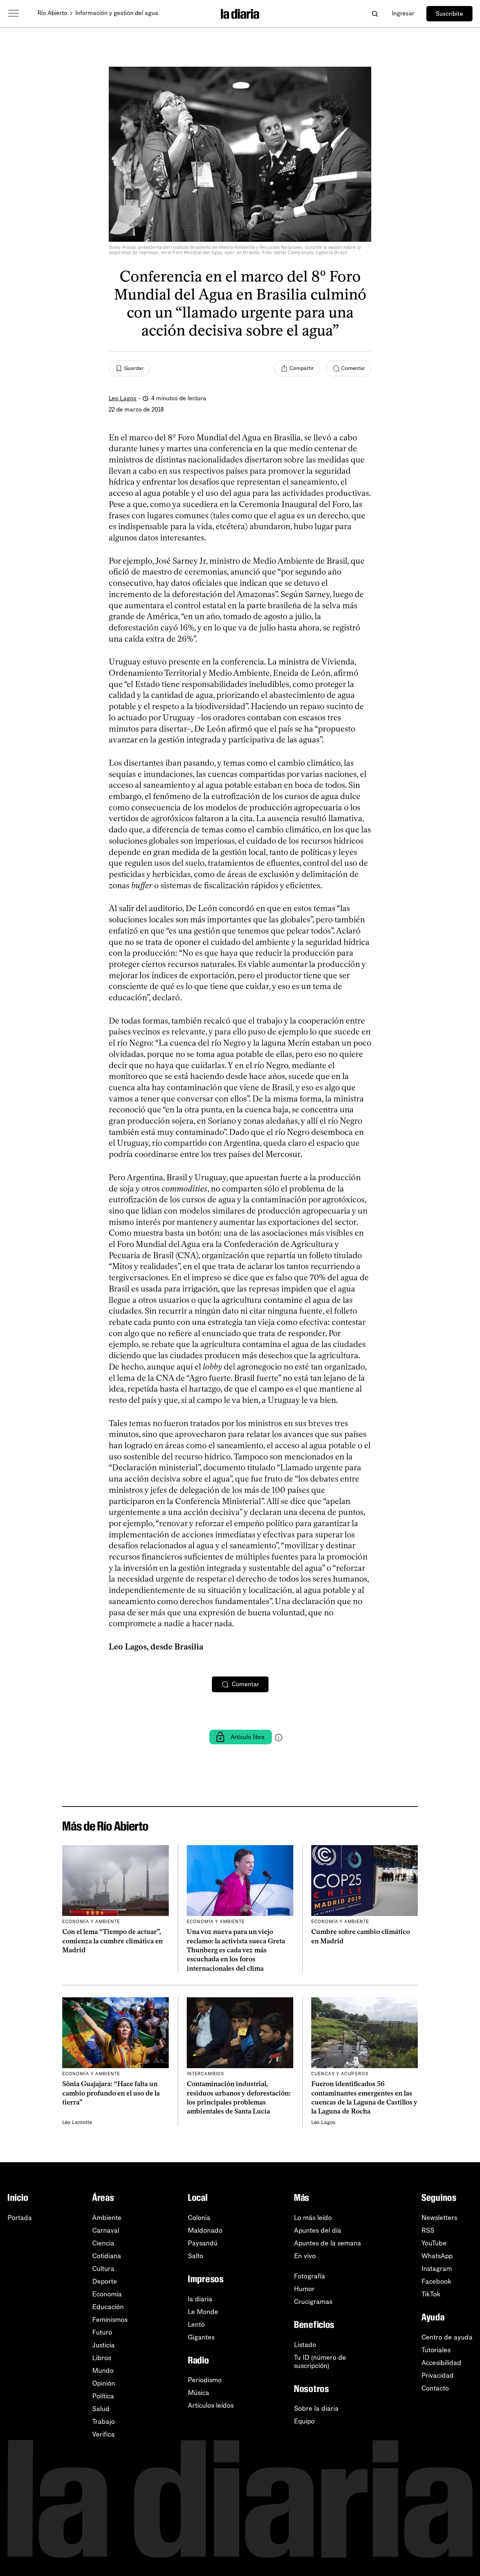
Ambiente (107, 2218)
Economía (107, 2294)
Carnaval (106, 2230)
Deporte (105, 2281)
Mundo (103, 2371)
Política (103, 2396)
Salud (101, 2409)
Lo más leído (313, 2218)
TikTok (431, 2294)
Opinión (104, 2383)
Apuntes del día (318, 2230)
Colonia (199, 2218)
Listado (305, 2345)
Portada (20, 2218)
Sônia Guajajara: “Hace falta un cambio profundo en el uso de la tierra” (111, 2093)
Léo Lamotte (77, 2122)
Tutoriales (436, 2350)
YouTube (434, 2243)
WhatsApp (437, 2256)
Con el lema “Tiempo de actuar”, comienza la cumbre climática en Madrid (112, 1941)
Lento (196, 2325)
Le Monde (203, 2312)
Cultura (103, 2269)
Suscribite (449, 14)
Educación (108, 2307)
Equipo (304, 2421)
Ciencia (103, 2243)
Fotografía (310, 2276)
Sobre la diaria (316, 2408)
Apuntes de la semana (328, 2243)
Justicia (103, 2345)
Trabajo (103, 2422)
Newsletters (439, 2218)
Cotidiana (107, 2256)
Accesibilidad (441, 2363)
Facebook (436, 2281)
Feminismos (110, 2320)
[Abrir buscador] (375, 14)
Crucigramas (313, 2302)
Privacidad (438, 2375)
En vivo (305, 2256)
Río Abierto (52, 13)
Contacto (435, 2388)
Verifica (103, 2434)
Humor (304, 2289)
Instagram (437, 2269)
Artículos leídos (211, 2405)
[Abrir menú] (13, 13)
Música (199, 2393)
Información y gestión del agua (117, 13)
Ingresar (403, 13)
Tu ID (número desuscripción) (320, 2362)
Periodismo (205, 2380)
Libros (102, 2358)
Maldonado (205, 2230)
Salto (196, 2256)
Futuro (102, 2332)
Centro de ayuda (447, 2337)
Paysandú (203, 2243)
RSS (428, 2230)
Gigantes (201, 2337)
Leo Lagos (123, 398)
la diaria (200, 2299)
